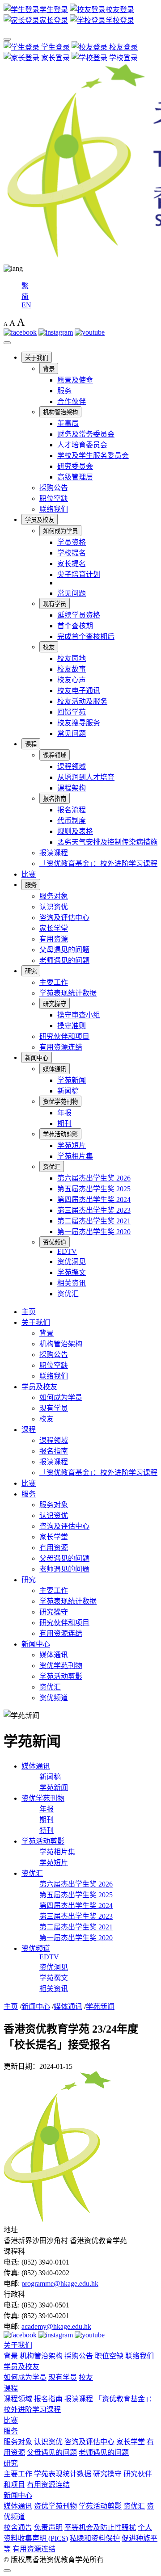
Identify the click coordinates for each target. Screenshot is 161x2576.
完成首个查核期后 (86, 637)
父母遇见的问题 (64, 950)
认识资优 (54, 907)
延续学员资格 (79, 615)
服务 (64, 391)
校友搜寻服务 (79, 723)
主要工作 (54, 982)
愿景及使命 (75, 380)
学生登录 (55, 47)
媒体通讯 (55, 1069)
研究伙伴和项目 (64, 1036)
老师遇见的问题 (64, 960)
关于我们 (37, 358)
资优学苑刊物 (60, 1102)
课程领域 (55, 755)
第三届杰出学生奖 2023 (94, 1210)
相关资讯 (72, 1283)
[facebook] (20, 332)
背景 (49, 369)
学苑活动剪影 (60, 1134)
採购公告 (54, 488)
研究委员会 (75, 466)
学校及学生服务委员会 (93, 456)
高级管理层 (75, 477)
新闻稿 (68, 1091)
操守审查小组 (79, 1015)
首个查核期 (75, 626)
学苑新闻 (72, 1080)
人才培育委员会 (82, 445)
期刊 (64, 1124)
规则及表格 (75, 831)
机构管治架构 (60, 412)
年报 (64, 1113)
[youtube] (90, 332)
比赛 (29, 874)
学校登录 (123, 58)
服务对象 (54, 896)
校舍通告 (18, 2528)
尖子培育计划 (79, 574)
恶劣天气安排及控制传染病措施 (107, 842)
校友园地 (72, 658)
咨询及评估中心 (64, 918)
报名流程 (72, 810)
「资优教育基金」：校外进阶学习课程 (98, 864)
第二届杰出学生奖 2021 (94, 1221)
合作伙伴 (72, 401)
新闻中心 (37, 1058)
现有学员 (55, 604)
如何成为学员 (60, 531)
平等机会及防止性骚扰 (100, 2528)
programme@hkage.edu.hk (60, 2284)
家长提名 (72, 564)
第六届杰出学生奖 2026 (94, 1178)
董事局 (68, 423)
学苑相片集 (75, 1156)
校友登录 (123, 47)
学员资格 (72, 542)
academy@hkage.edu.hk (56, 2326)
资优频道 (55, 1242)
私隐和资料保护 (95, 2538)
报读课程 (54, 853)
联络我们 (54, 509)
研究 (31, 971)
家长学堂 (54, 928)
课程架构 (72, 788)
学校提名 (72, 553)
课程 (31, 744)
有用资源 (54, 939)
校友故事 (72, 669)
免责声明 (48, 2528)
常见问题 (72, 593)
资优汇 (52, 1167)
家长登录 (55, 58)
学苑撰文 (72, 1272)
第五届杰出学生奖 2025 (94, 1189)
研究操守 (55, 1004)
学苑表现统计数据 (68, 993)
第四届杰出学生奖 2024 (94, 1200)
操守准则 (72, 1026)
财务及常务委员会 (86, 434)
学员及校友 (40, 520)
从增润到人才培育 (86, 777)
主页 (29, 1312)
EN (26, 305)
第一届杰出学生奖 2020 (94, 1232)
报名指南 (55, 799)
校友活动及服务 (82, 701)
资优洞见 (72, 1262)
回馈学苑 (72, 712)
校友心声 (72, 680)
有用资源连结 (61, 1047)
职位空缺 (54, 498)
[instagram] (56, 332)
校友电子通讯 (79, 691)
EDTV (67, 1251)
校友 (49, 647)
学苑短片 (72, 1145)
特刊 (47, 1830)
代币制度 (72, 821)
